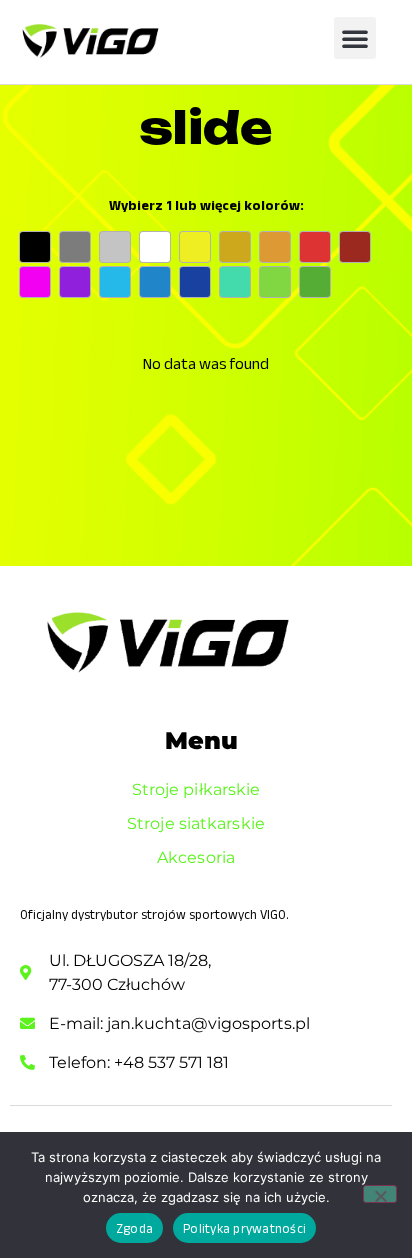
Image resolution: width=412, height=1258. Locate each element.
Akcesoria (196, 857)
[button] (355, 38)
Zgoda (134, 1228)
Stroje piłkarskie (196, 789)
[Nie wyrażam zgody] (380, 1194)
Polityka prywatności (244, 1228)
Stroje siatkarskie (196, 823)
